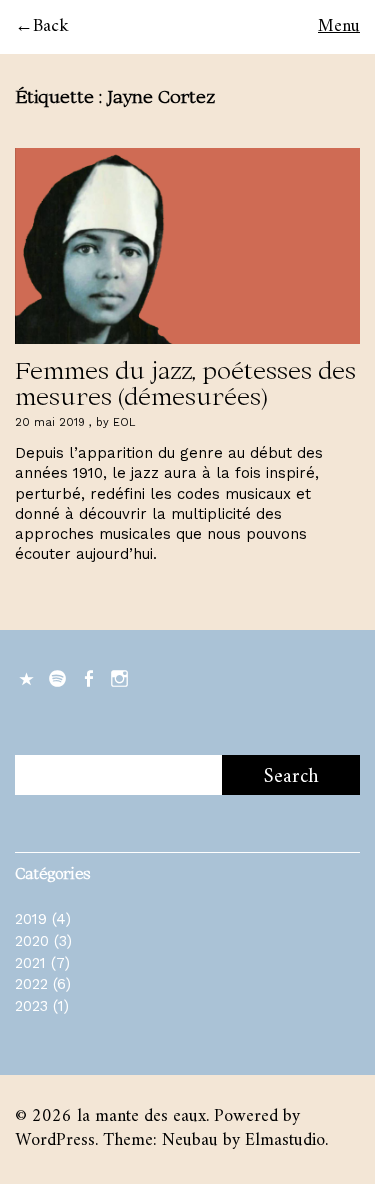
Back (51, 26)
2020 (32, 941)
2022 (31, 984)
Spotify (59, 677)
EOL (124, 422)
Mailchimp (28, 677)
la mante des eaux (141, 1116)
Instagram (121, 677)
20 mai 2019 (50, 422)
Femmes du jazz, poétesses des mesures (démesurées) (185, 382)
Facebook (90, 677)
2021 (30, 963)
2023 (31, 1006)
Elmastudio (285, 1140)
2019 (31, 919)
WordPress (55, 1140)
